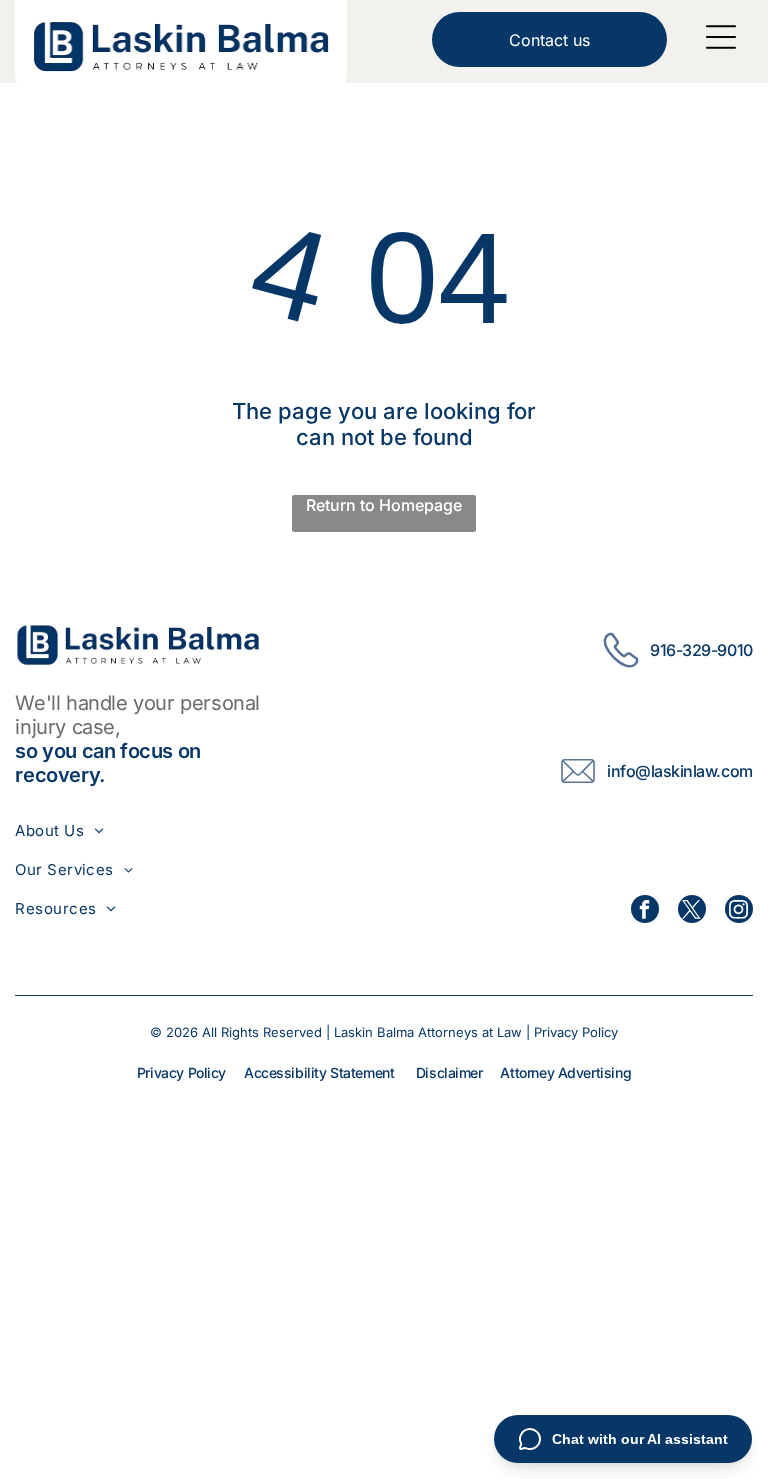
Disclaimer (449, 1072)
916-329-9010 (701, 650)
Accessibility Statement (319, 1072)
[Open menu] (721, 37)
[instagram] (739, 911)
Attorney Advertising (565, 1072)
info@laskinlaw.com (679, 771)
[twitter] (692, 911)
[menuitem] (75, 830)
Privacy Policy (576, 1032)
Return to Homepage (384, 505)
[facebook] (645, 911)
